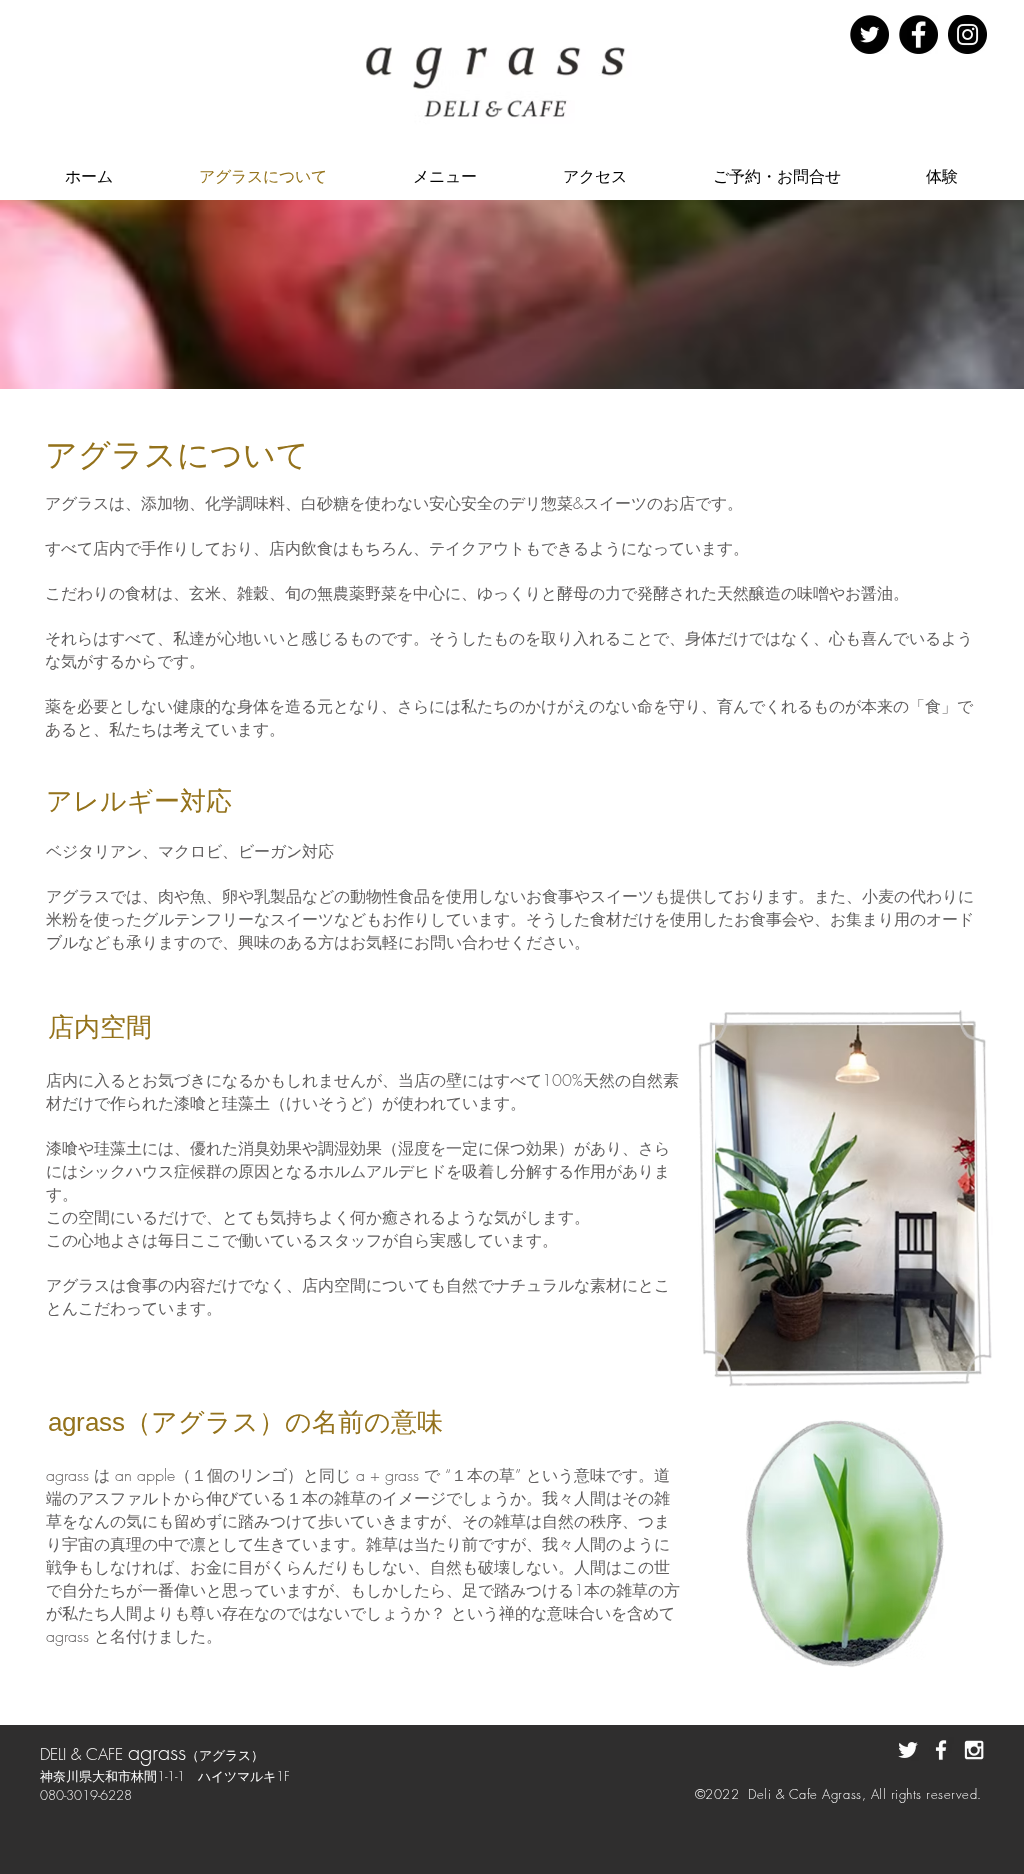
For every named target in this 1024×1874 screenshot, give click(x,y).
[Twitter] (869, 34)
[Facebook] (918, 34)
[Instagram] (967, 34)
